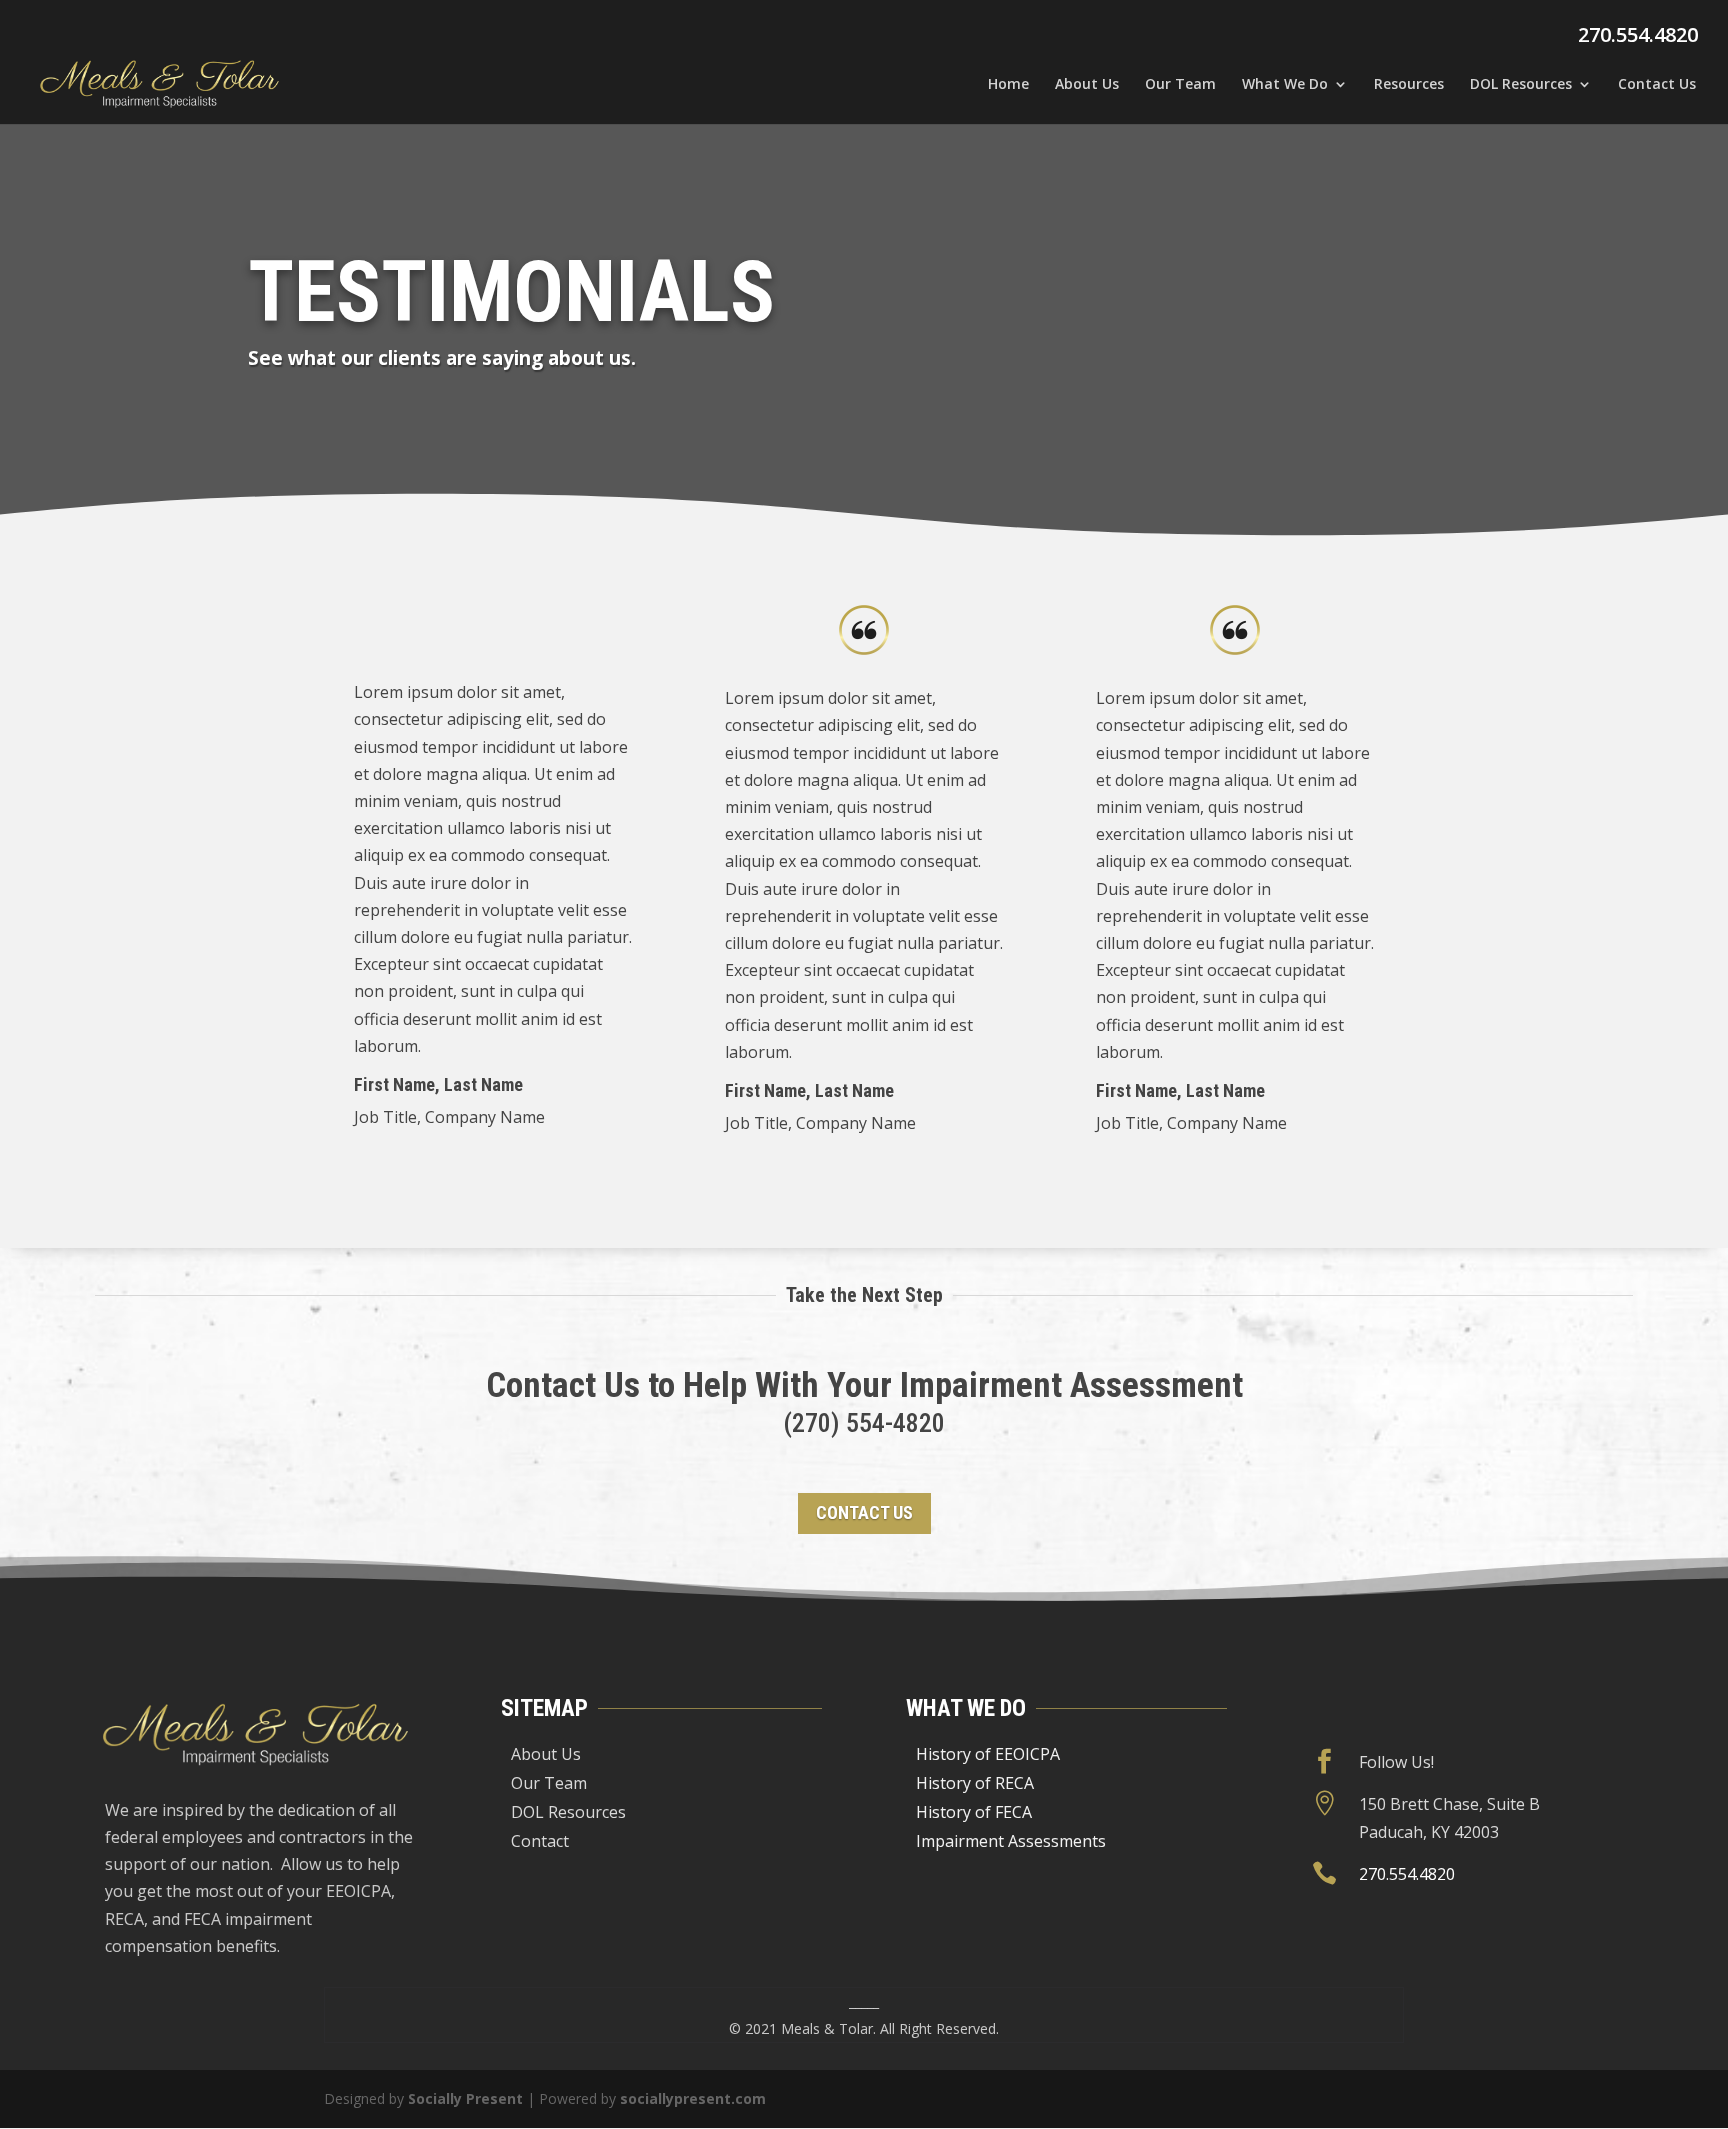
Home (1008, 85)
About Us (1087, 85)
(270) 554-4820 (864, 1423)
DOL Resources (1521, 85)
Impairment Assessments (1011, 1841)
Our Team (1180, 85)
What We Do (1285, 85)
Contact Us (1657, 85)
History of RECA (975, 1783)
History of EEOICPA (988, 1754)
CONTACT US (864, 1512)
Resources (1409, 85)
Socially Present (465, 2098)
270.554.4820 (1638, 35)
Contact (540, 1841)
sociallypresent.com (693, 2098)
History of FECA (974, 1812)
